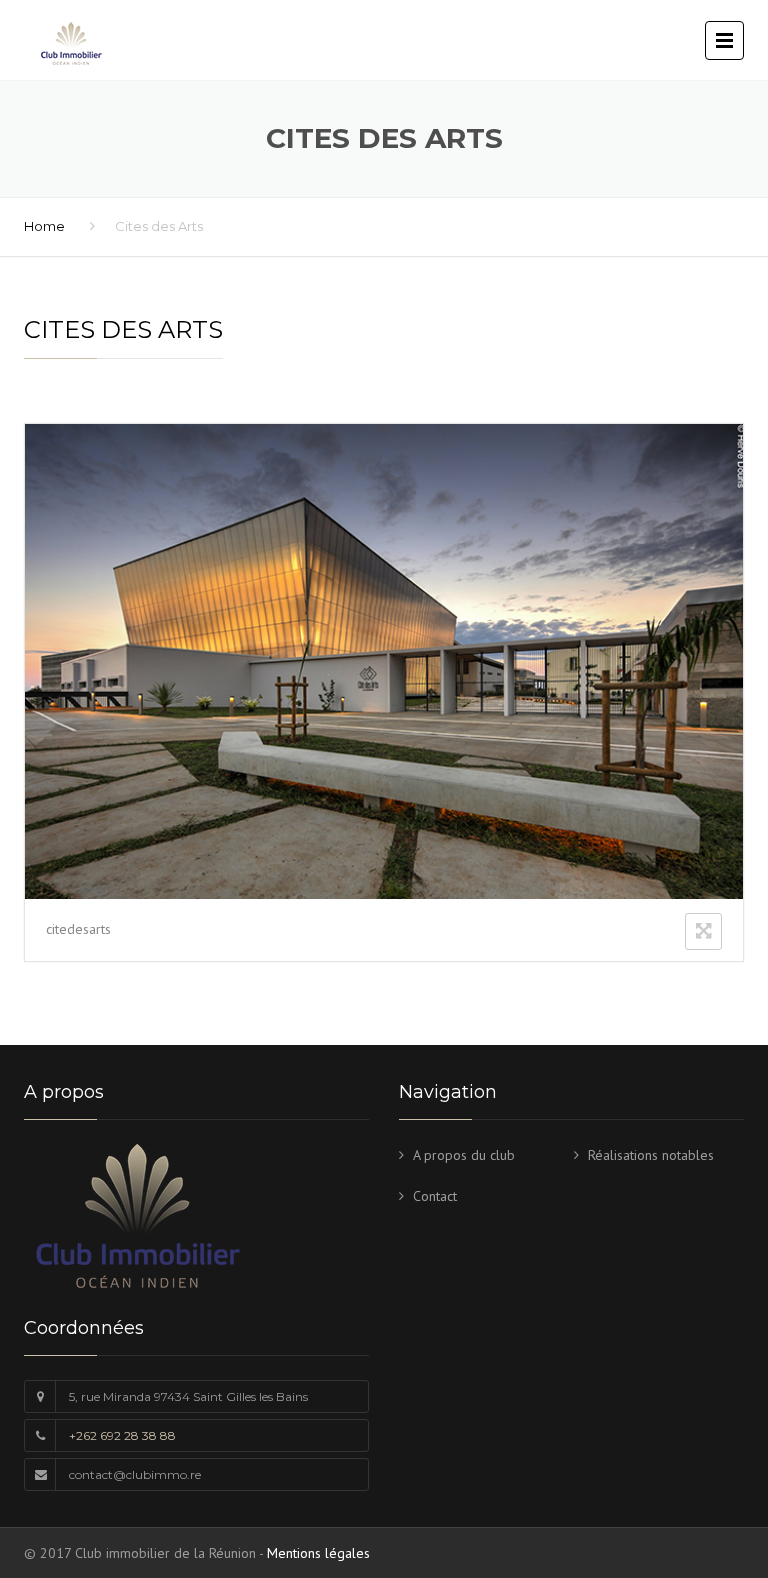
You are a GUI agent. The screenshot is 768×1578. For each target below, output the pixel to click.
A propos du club (464, 1155)
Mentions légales (318, 1553)
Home (44, 226)
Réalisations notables (651, 1155)
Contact (435, 1196)
